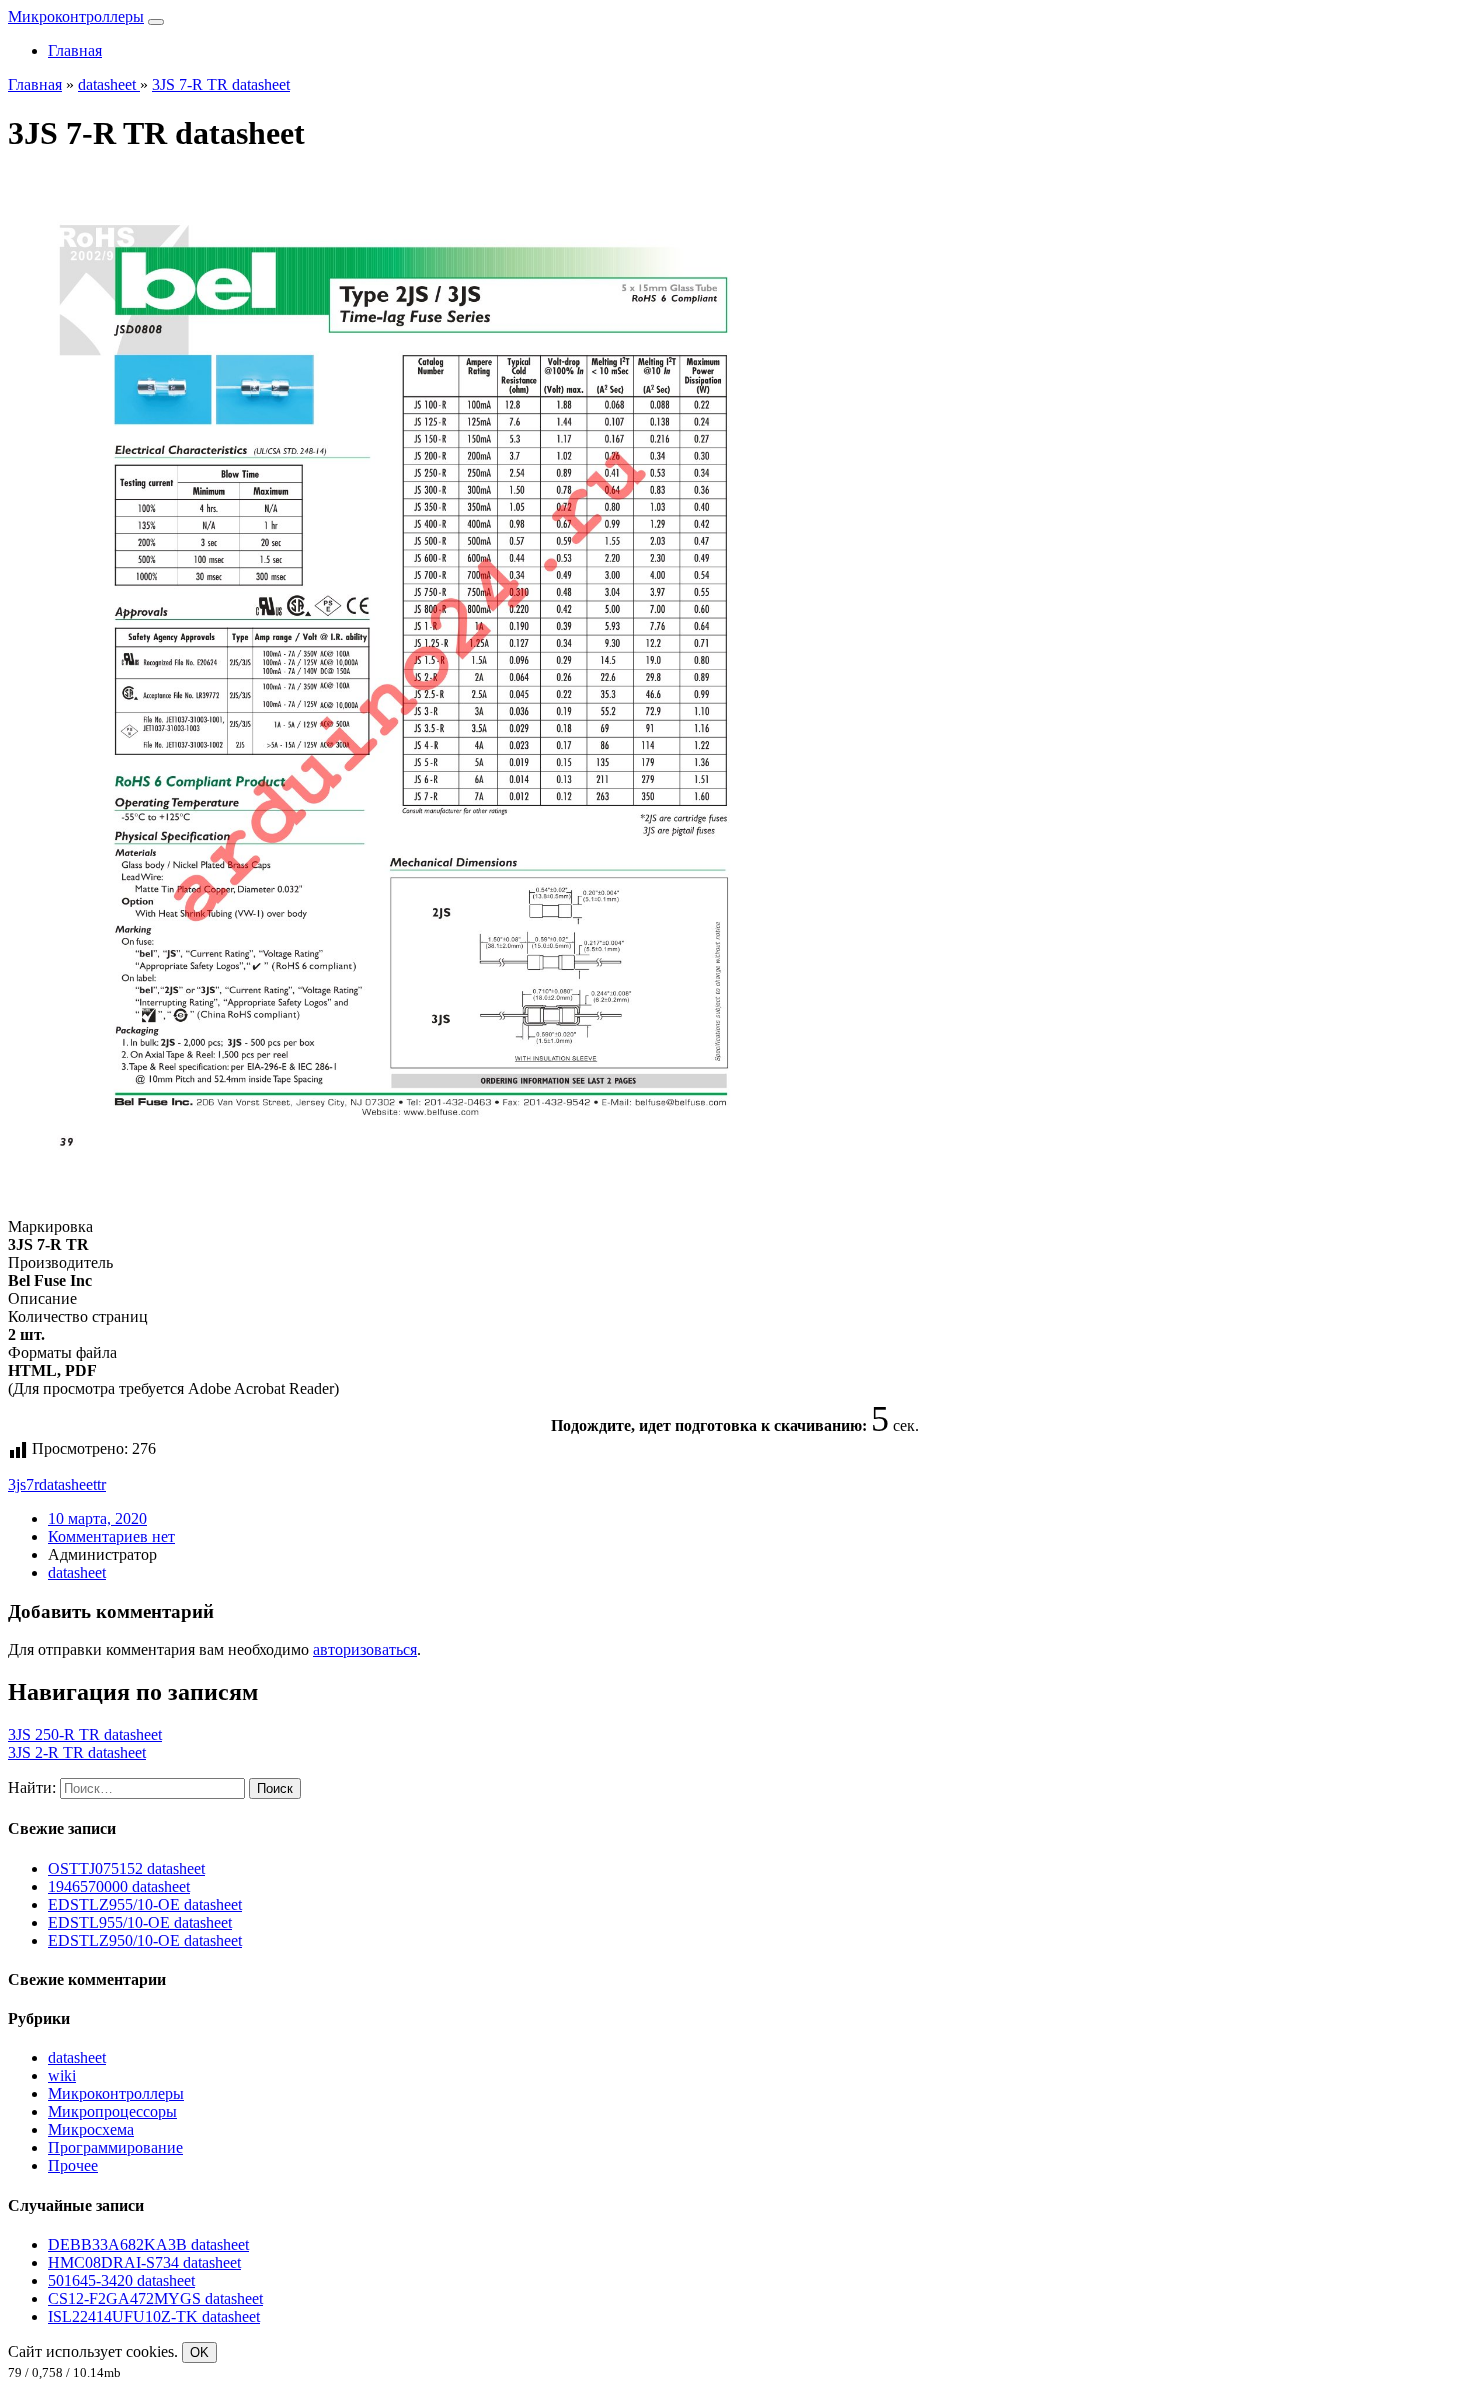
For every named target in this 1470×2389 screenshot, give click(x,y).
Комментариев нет (111, 1536)
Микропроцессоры (112, 2111)
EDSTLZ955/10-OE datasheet (145, 1904)
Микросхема (91, 2129)
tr (101, 1484)
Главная (75, 50)
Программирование (115, 2147)
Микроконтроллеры (76, 16)
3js (17, 1484)
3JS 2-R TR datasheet (77, 1752)
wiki (62, 2075)
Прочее (73, 2165)
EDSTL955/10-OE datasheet (140, 1922)
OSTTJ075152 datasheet (126, 1868)
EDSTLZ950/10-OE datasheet (145, 1940)
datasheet (68, 1484)
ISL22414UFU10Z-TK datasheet (154, 2316)
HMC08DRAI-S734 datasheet (144, 2262)
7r (32, 1484)
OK (199, 2352)
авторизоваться (365, 1649)
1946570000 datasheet (119, 1886)
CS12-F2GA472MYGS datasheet (155, 2298)
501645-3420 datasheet (121, 2280)
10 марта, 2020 (97, 1518)
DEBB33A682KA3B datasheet (148, 2244)
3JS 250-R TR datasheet (85, 1734)
